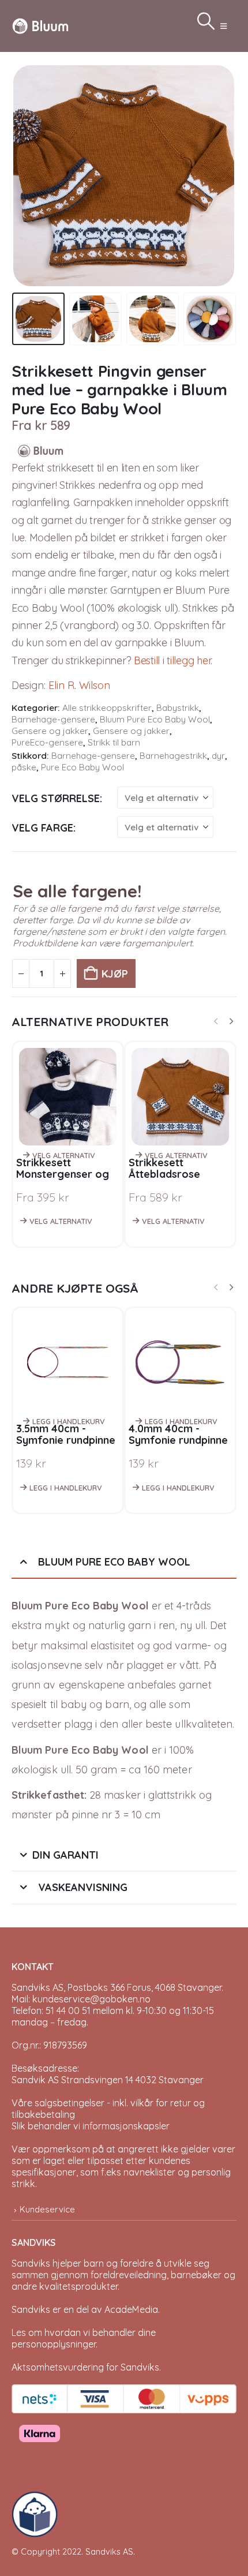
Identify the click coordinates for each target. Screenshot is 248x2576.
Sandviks (31, 2263)
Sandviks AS (109, 2551)
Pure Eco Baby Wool (82, 767)
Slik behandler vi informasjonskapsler (91, 2126)
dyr (218, 756)
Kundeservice (47, 2209)
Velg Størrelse (56, 798)
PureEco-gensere (47, 742)
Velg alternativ (64, 1155)
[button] (223, 26)
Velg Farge (42, 828)
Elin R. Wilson (79, 685)
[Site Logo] (40, 26)
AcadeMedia (131, 2309)
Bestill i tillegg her (172, 660)
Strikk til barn (114, 742)
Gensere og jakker (50, 731)
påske (24, 767)
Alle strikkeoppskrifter (107, 708)
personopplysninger (54, 2344)
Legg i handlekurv (69, 1421)
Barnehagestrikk (173, 756)
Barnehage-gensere (53, 719)
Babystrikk (178, 708)
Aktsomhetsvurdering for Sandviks (85, 2367)
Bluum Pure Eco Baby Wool (155, 719)
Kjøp (115, 974)
